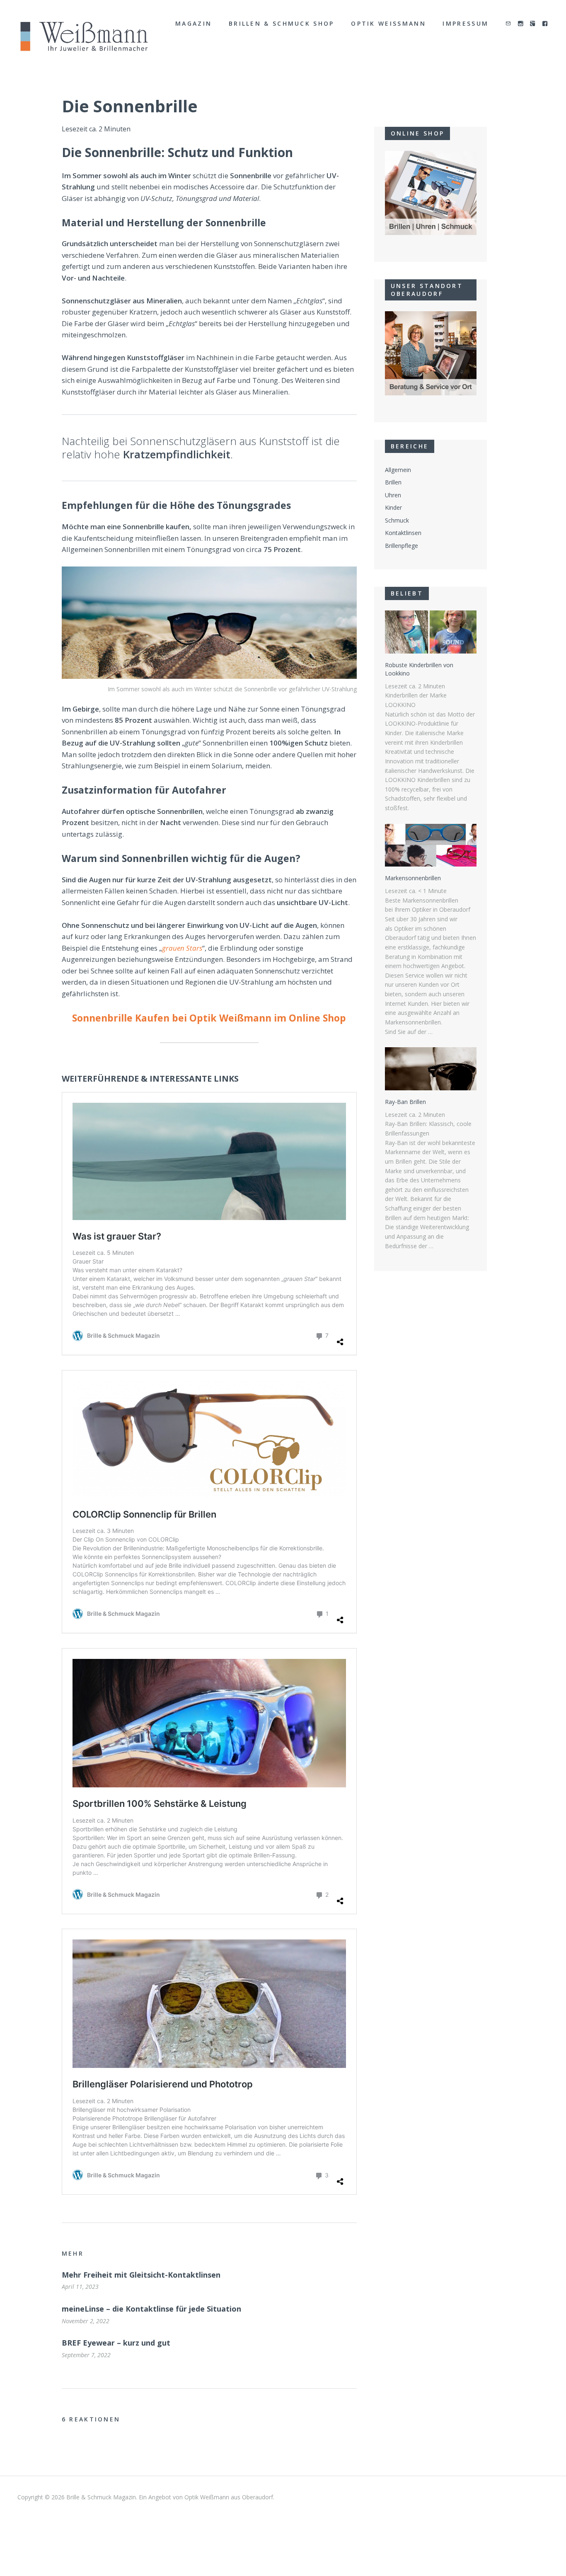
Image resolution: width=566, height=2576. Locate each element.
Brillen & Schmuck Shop (282, 23)
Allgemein (398, 470)
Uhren (393, 495)
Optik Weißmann (388, 23)
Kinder (393, 507)
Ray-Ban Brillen (405, 1102)
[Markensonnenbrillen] (431, 845)
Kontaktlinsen (403, 533)
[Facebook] (545, 24)
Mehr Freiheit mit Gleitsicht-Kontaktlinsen (141, 2275)
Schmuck (397, 520)
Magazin (194, 23)
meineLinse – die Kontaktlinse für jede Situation (151, 2309)
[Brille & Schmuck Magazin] (84, 37)
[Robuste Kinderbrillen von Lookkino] (431, 632)
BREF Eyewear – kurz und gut (116, 2343)
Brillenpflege (402, 546)
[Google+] (533, 24)
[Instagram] (521, 24)
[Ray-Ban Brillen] (431, 1069)
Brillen (393, 482)
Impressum (466, 23)
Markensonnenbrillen (413, 878)
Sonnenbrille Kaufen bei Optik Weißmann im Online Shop (209, 1018)
